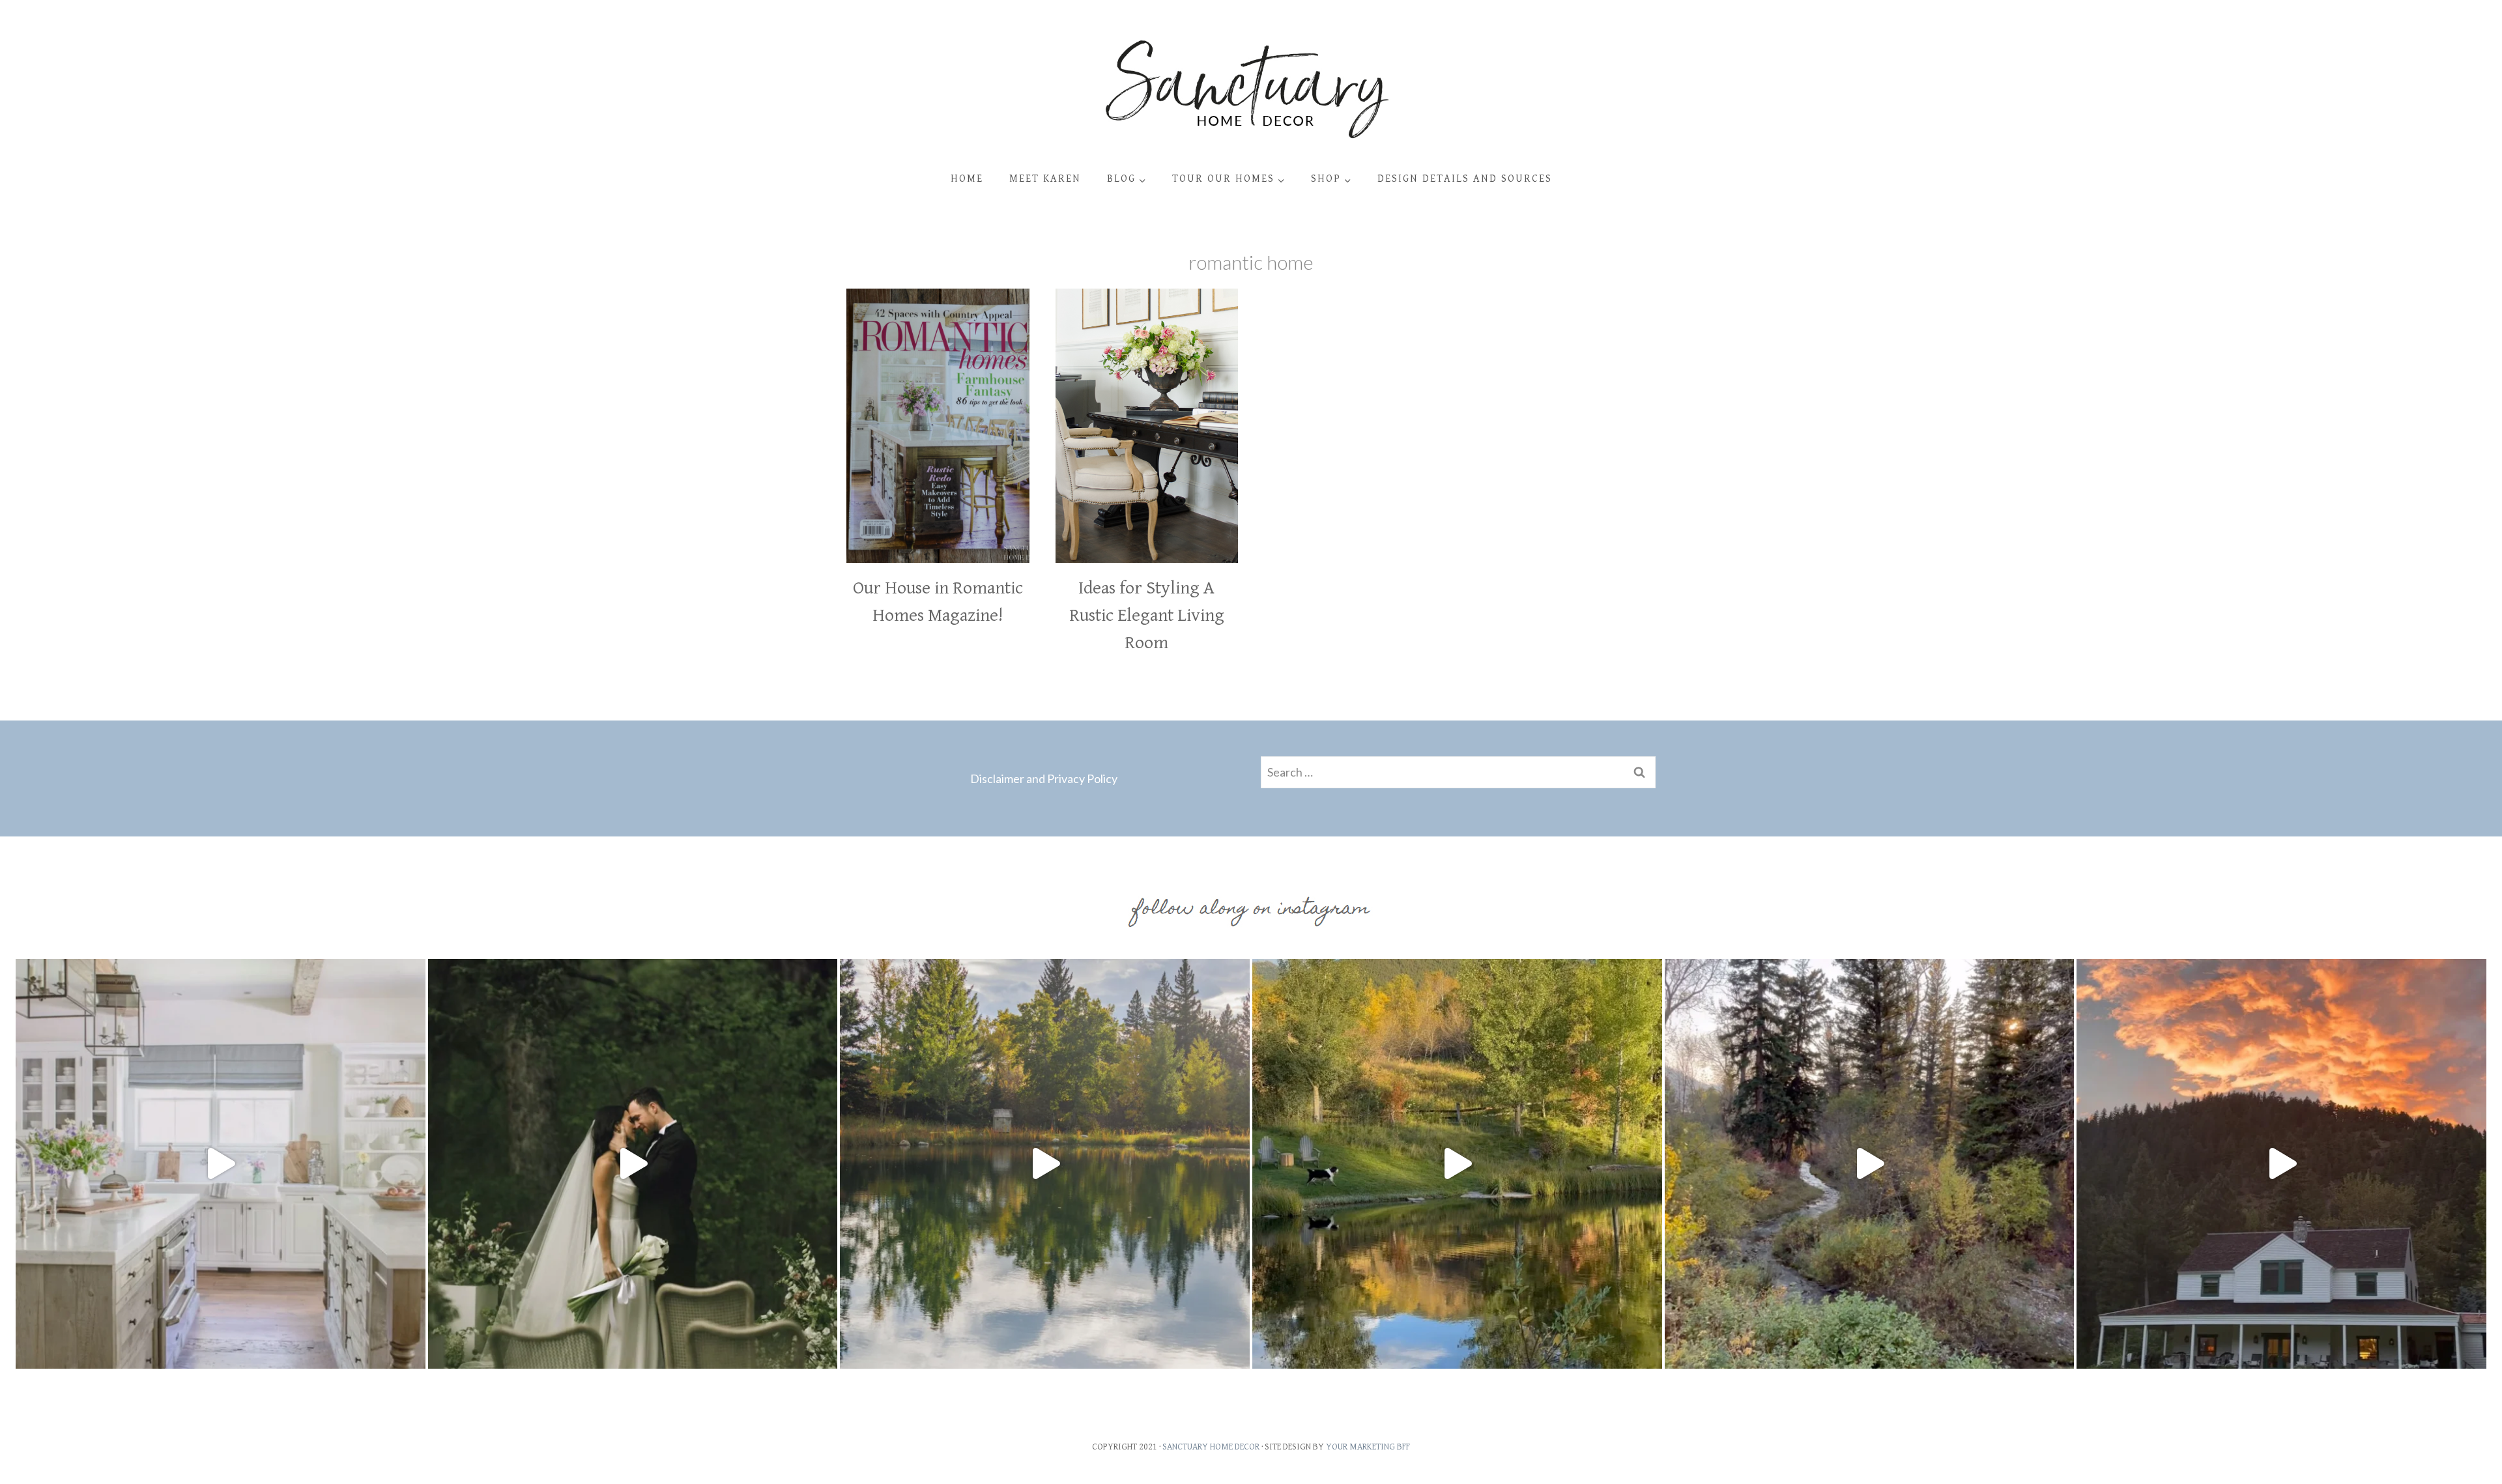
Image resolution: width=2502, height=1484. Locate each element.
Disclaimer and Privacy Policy (1044, 778)
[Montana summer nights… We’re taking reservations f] (2281, 1164)
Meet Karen (1045, 179)
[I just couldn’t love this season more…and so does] (1457, 1164)
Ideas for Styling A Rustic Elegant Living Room (1147, 616)
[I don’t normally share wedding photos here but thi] (633, 1164)
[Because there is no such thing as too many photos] (1045, 1164)
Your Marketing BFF (1368, 1447)
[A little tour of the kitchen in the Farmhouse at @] (221, 1164)
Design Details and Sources (1465, 179)
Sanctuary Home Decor (1211, 1447)
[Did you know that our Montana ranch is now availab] (1870, 1164)
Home (967, 179)
